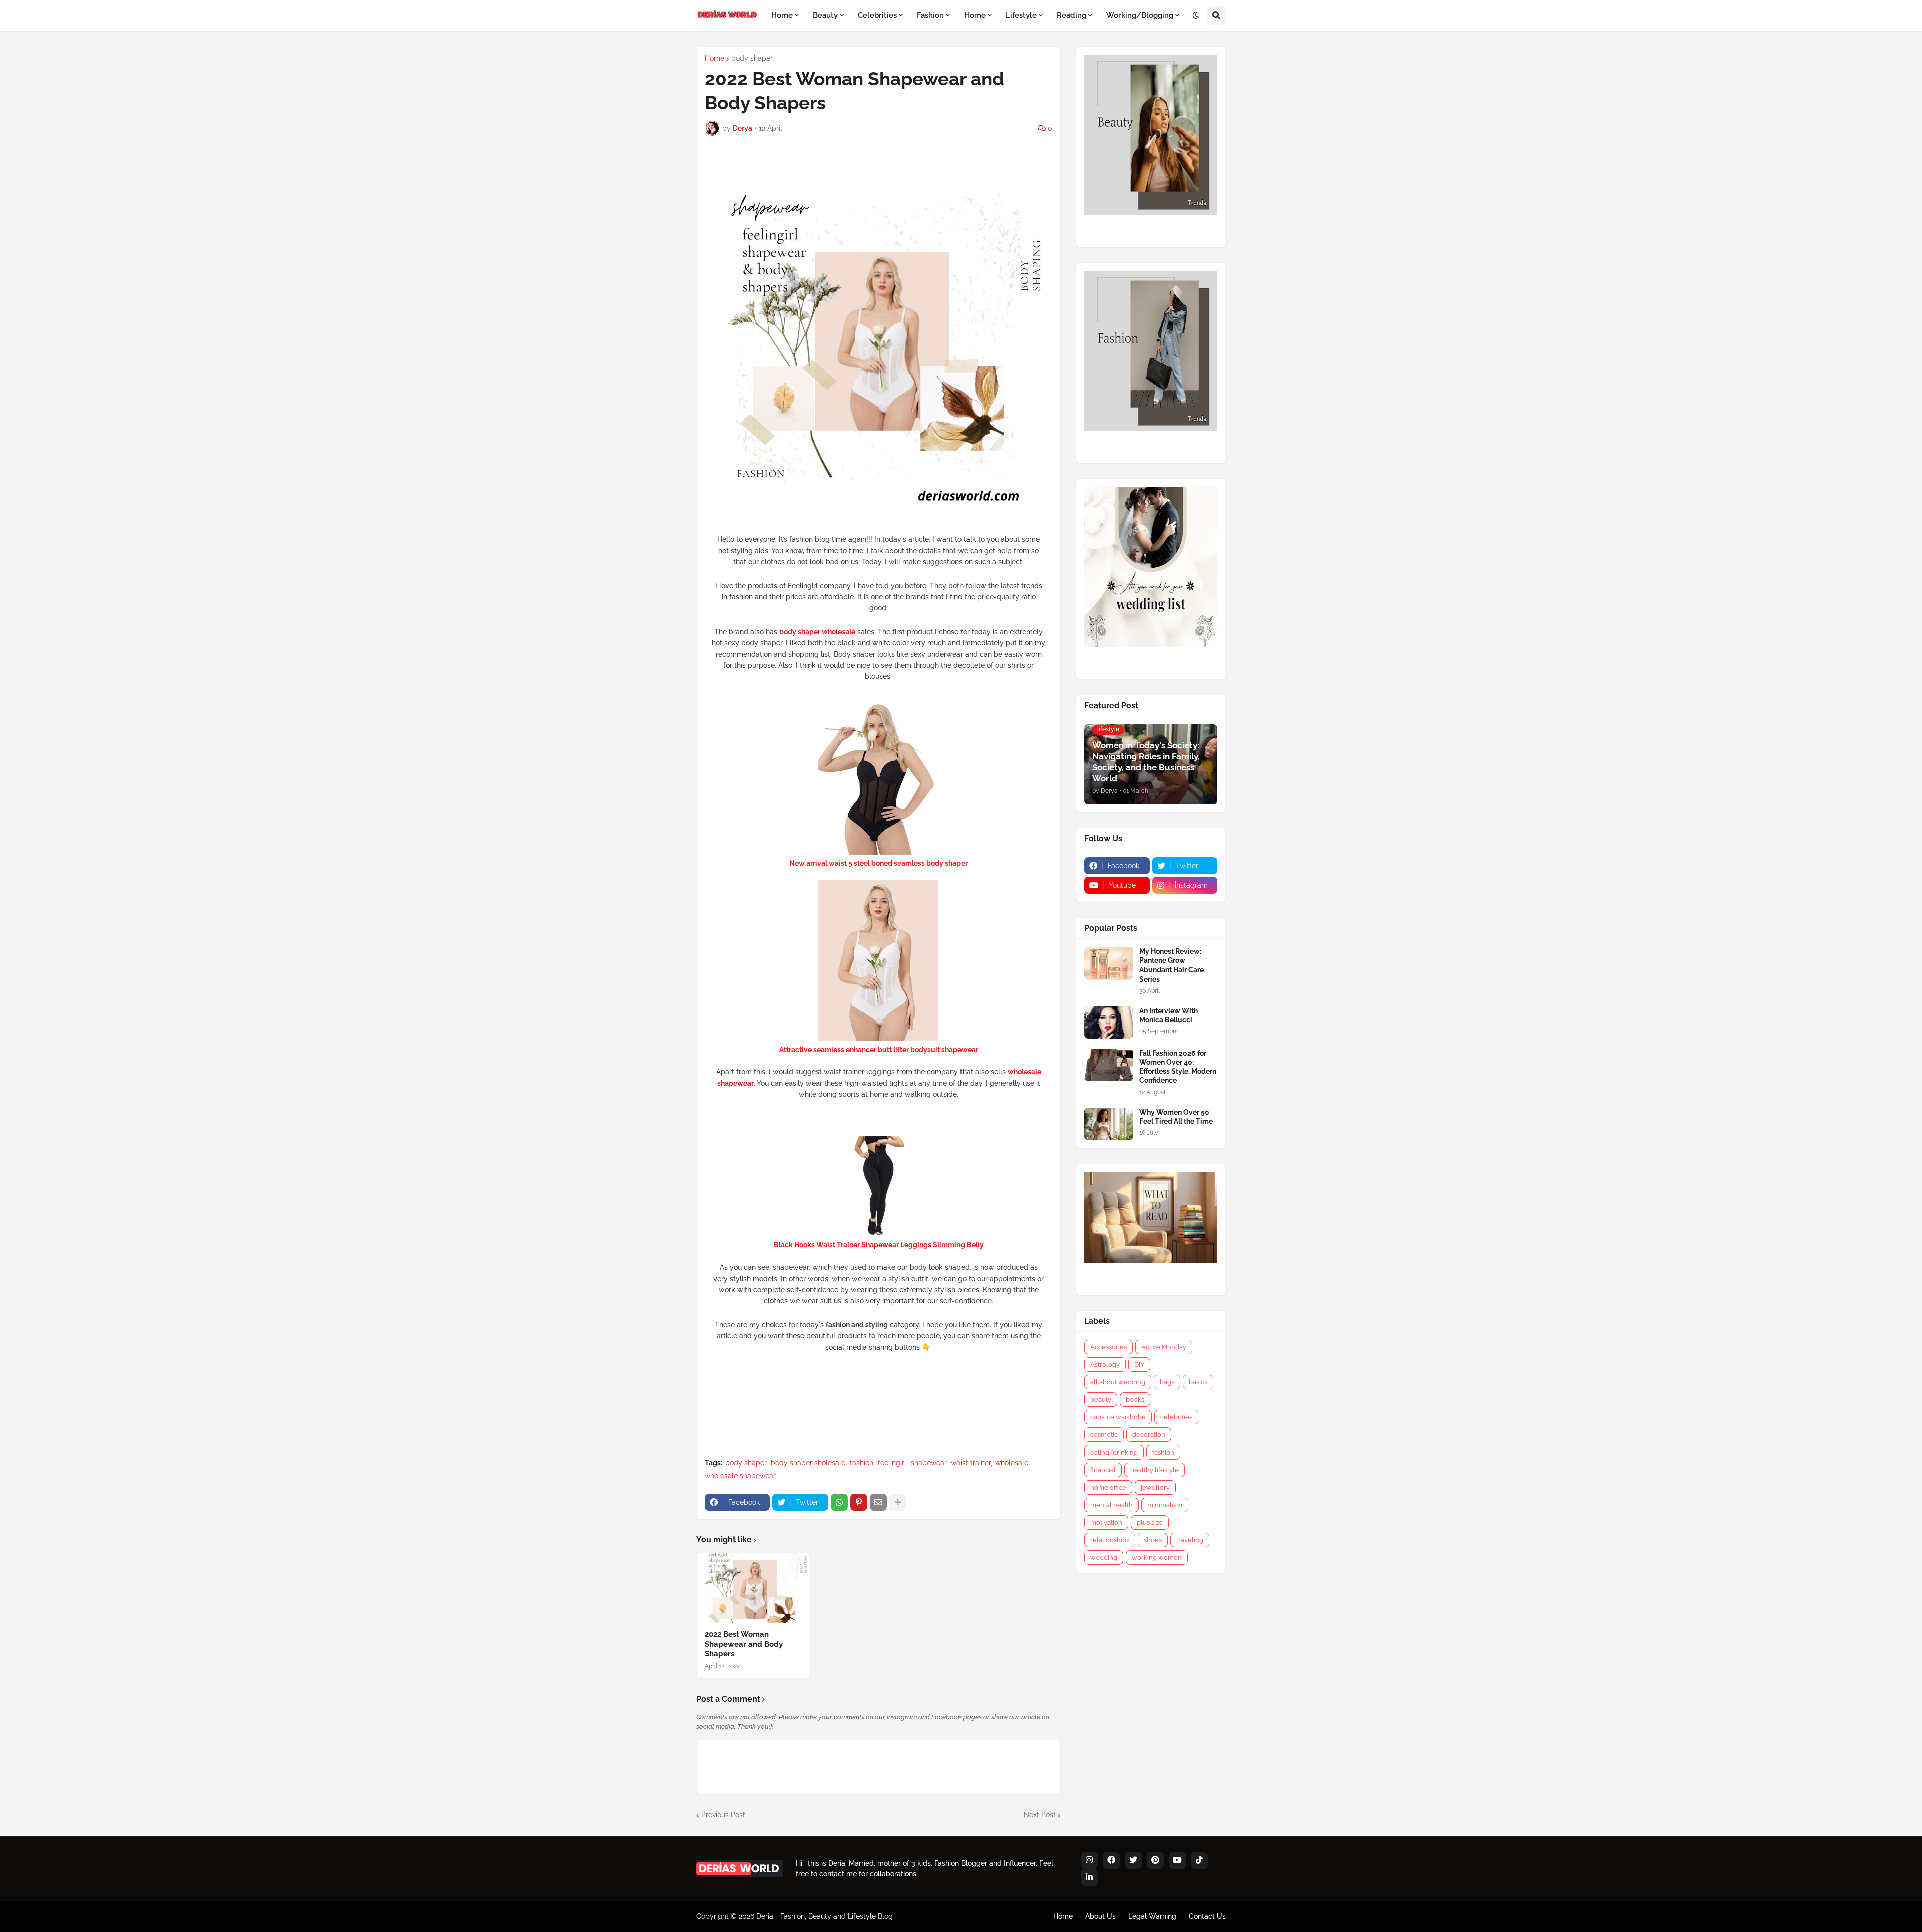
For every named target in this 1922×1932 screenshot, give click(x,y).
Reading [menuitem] (1071, 15)
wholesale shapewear (740, 1476)
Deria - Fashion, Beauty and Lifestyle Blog (825, 1916)
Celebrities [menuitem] (877, 15)
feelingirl (892, 1463)
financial (1103, 1470)
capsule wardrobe (1118, 1417)
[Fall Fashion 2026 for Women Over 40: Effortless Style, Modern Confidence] (1109, 1065)
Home (714, 58)
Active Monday (1164, 1347)
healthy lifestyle (1154, 1470)
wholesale (1012, 1463)
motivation (1106, 1522)
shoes (1153, 1540)
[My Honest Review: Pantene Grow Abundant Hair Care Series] (1109, 963)
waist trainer (971, 1463)
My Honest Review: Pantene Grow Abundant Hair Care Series (1171, 965)
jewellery (1155, 1487)
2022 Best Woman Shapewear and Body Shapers (744, 1644)
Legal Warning (1152, 1916)
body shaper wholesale (817, 632)
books (1135, 1400)
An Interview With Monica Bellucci (1168, 1015)
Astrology (1105, 1365)
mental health (1111, 1505)
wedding (1104, 1557)
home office (1108, 1487)
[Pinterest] (859, 1502)
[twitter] (1133, 1860)
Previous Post (723, 1815)
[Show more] (898, 1502)
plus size (1150, 1522)
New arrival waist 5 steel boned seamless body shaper (878, 863)
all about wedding (1118, 1382)
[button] (1196, 16)
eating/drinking (1114, 1452)
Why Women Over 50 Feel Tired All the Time (1176, 1117)
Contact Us (1207, 1916)
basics (1198, 1382)
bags (1167, 1382)
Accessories (1108, 1347)
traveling (1190, 1540)
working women (1157, 1557)
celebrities (1176, 1417)
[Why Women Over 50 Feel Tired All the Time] (1109, 1124)
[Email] (878, 1502)
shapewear (929, 1463)
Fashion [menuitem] (930, 15)
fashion (862, 1463)
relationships (1110, 1540)
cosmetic (1104, 1435)
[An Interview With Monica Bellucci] (1109, 1022)
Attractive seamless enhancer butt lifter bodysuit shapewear (879, 1050)
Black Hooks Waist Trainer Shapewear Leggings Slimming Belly (879, 1245)
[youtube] (1177, 1860)
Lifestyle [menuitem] (1021, 15)
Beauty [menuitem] (825, 15)
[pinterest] (1155, 1860)
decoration (1149, 1435)
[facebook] (1111, 1860)
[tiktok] (1199, 1860)
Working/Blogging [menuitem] (1140, 15)
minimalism (1165, 1505)
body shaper (752, 58)
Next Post (1040, 1815)
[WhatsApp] (839, 1502)
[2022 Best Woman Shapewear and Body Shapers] (754, 1588)
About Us (1100, 1916)
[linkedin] (1089, 1877)
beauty (1101, 1400)
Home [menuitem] (782, 15)
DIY (1139, 1365)
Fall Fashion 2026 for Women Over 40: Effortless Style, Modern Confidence (1178, 1067)
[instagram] (1089, 1860)
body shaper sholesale (808, 1463)
